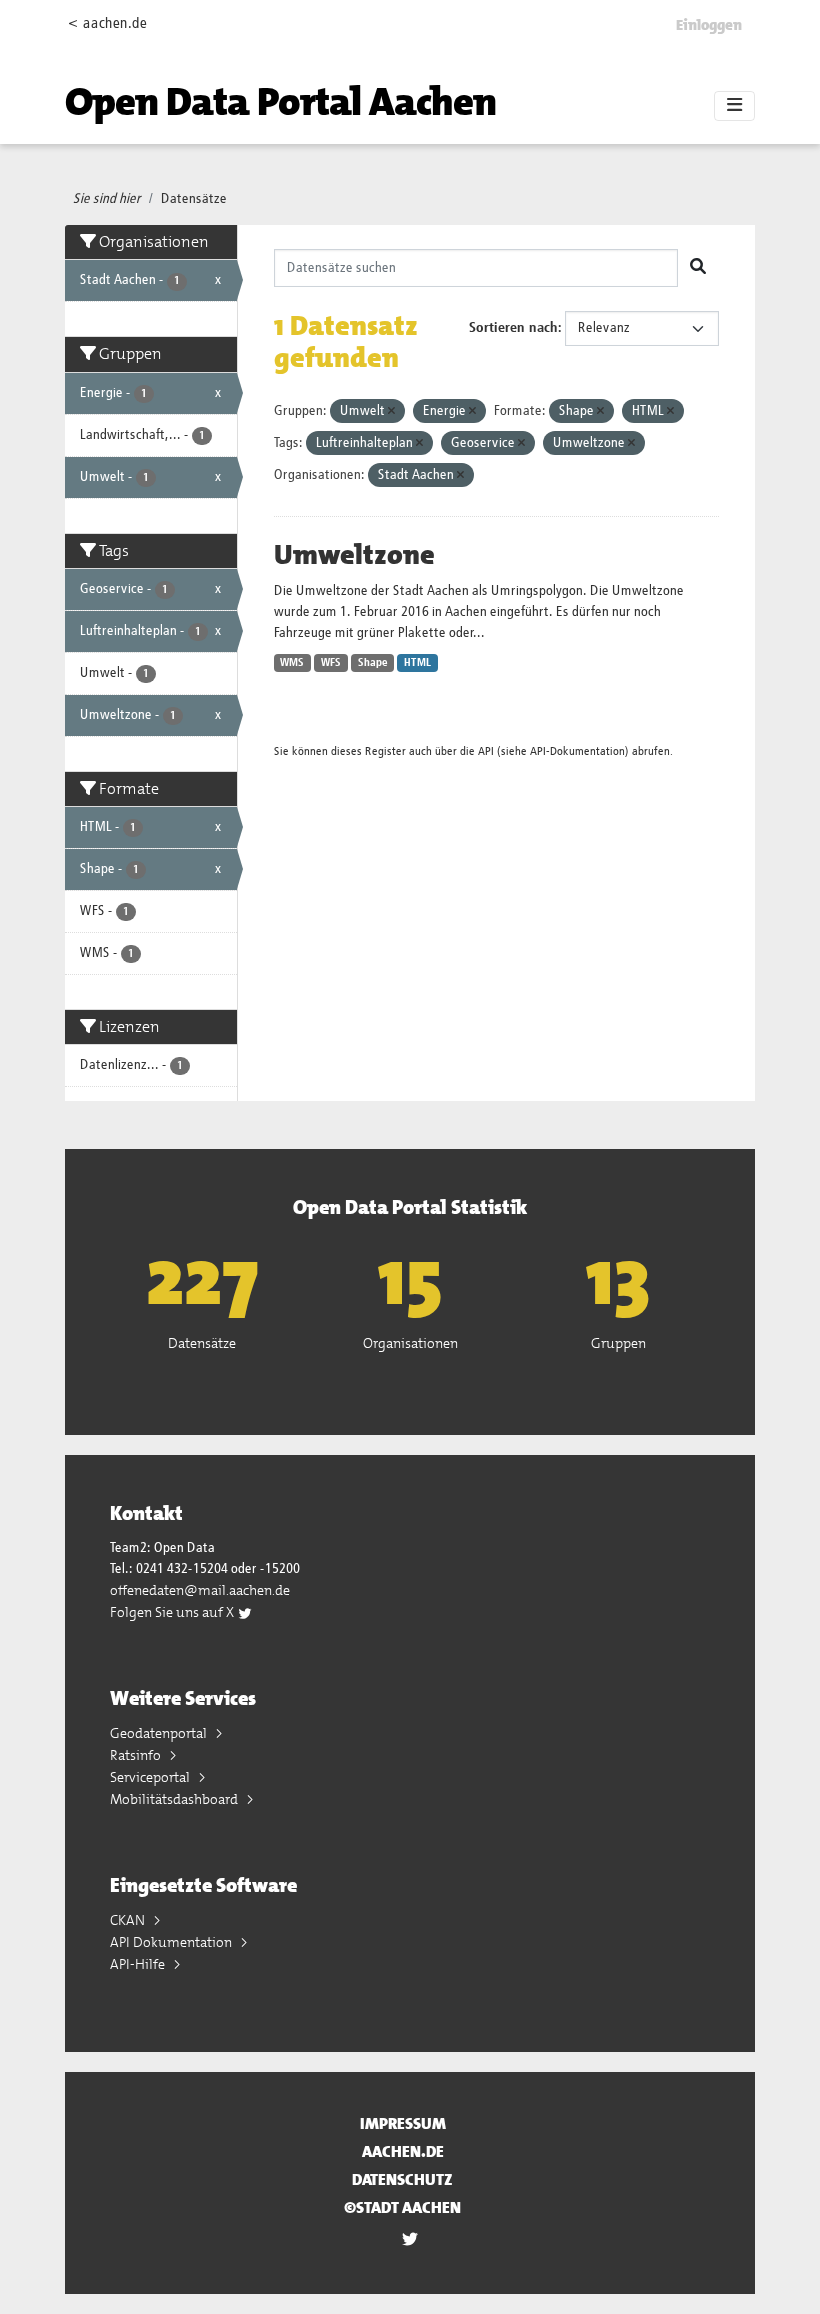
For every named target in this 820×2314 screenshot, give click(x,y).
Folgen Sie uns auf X (173, 1612)
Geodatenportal (160, 1733)
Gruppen (618, 1343)
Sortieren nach (513, 328)
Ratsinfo (137, 1755)
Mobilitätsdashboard (175, 1799)
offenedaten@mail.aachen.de (200, 1590)
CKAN (129, 1920)
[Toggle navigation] (734, 106)
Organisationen (410, 1343)
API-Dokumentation (577, 751)
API (486, 751)
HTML (417, 663)
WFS (331, 663)
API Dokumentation (172, 1942)
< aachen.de (107, 23)
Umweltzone (354, 555)
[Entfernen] (391, 411)
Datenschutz (402, 2179)
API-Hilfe (139, 1964)
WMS (292, 663)
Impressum (403, 2123)
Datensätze (194, 199)
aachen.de (403, 2151)
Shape (373, 663)
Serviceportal (151, 1777)
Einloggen (709, 25)
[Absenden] (698, 268)
